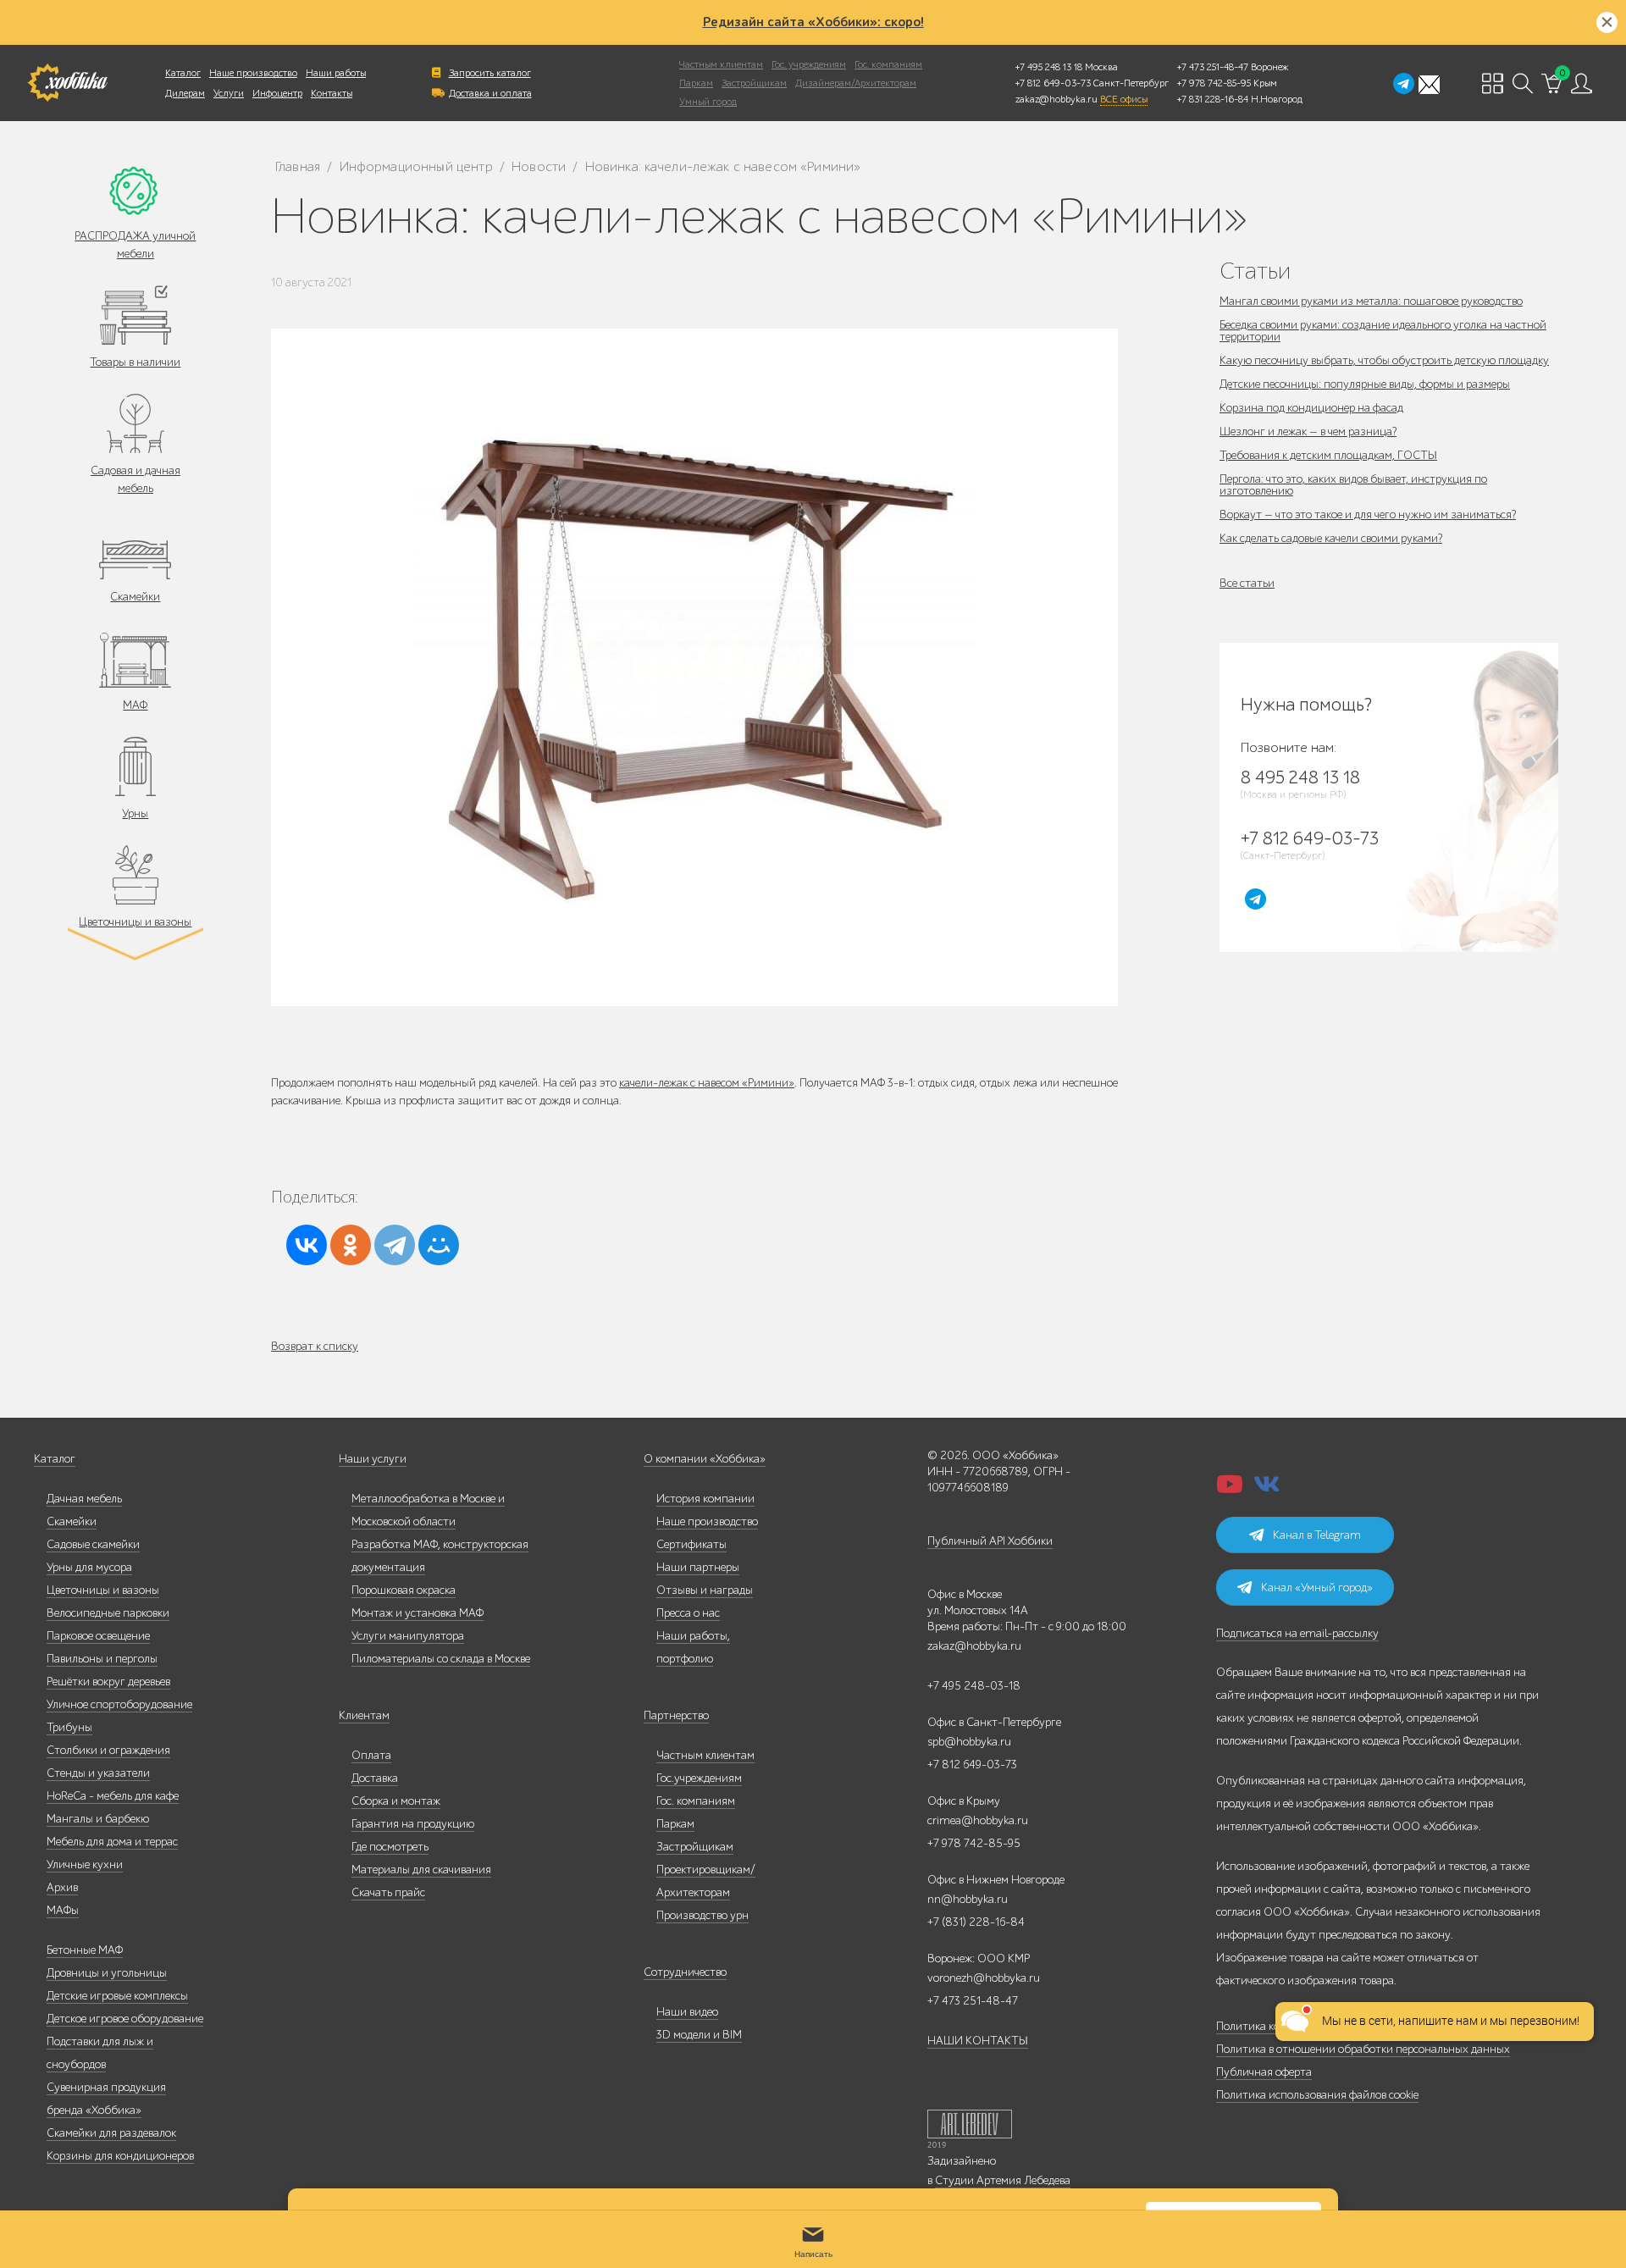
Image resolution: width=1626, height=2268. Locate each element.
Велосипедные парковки (108, 1613)
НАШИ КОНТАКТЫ (978, 2041)
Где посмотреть (390, 1847)
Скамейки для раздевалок (111, 2133)
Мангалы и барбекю (98, 1819)
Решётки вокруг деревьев (108, 1682)
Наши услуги (373, 1459)
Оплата (371, 1755)
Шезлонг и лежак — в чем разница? (1308, 431)
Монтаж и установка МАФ (418, 1613)
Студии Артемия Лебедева (1003, 2180)
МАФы (63, 1910)
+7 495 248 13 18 (1049, 67)
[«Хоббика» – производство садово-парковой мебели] (67, 83)
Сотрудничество (685, 1972)
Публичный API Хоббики (990, 1541)
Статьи (1255, 271)
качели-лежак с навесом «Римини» (707, 1083)
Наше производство (253, 73)
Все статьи (1247, 583)
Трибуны (69, 1727)
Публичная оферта (1264, 2072)
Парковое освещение (98, 1636)
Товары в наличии (135, 362)
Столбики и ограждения (108, 1750)
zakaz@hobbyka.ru (1056, 99)
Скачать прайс (388, 1892)
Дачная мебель (84, 1499)
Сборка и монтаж (396, 1801)
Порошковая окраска (404, 1590)
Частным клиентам (721, 64)
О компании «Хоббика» (705, 1459)
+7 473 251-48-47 (1213, 67)
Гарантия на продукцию (413, 1824)
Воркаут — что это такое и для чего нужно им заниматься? (1368, 514)
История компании (705, 1499)
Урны (135, 813)
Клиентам (364, 1715)
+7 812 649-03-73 (1053, 83)
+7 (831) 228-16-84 (976, 1922)
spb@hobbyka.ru (969, 1742)
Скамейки (135, 597)
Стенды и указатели (98, 1773)
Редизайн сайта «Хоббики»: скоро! (813, 22)
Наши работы (336, 73)
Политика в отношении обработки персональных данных (1363, 2049)
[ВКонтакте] (307, 1245)
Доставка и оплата (490, 93)
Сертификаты (691, 1544)
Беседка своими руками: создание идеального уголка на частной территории (1383, 331)
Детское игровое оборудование (125, 2019)
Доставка (375, 1778)
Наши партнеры (698, 1567)
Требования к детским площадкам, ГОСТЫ (1328, 455)
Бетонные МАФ (85, 1950)
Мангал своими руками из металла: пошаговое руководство (1371, 301)
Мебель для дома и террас (112, 1842)
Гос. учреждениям (809, 64)
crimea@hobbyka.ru (978, 1820)
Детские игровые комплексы (117, 1996)
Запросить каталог (490, 73)
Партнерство (676, 1715)
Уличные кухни (85, 1864)
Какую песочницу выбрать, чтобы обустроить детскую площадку (1384, 360)
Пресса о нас (688, 1613)
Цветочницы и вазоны (135, 922)
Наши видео (687, 2012)
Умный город (708, 102)
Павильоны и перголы (102, 1659)
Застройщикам (754, 83)
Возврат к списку (315, 1346)
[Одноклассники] (351, 1245)
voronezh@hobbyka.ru (984, 1978)
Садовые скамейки (93, 1544)
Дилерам (185, 93)
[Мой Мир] (439, 1245)
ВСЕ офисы (1124, 99)
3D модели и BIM (699, 2035)
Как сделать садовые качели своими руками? (1331, 538)
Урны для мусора (89, 1567)
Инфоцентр (277, 93)
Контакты (332, 93)
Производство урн (702, 1915)
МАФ (135, 705)
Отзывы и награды (705, 1590)
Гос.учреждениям (699, 1778)
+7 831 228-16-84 (1213, 99)
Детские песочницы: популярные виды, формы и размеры (1365, 384)
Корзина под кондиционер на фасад (1311, 408)
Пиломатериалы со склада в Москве (441, 1659)
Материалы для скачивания (421, 1870)
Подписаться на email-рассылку (1297, 1633)
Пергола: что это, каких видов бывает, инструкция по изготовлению (1353, 485)
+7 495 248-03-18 (974, 1686)
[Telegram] (395, 1245)
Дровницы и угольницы (107, 1973)
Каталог (183, 73)
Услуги (229, 93)
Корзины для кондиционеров (120, 2156)
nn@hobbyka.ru (968, 1899)
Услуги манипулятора (408, 1636)
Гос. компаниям (888, 64)
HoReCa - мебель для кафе (113, 1796)
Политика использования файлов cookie (1317, 2095)
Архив (62, 1887)
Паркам (696, 83)
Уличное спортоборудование (119, 1704)
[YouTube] (1230, 1489)
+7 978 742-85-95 (1214, 83)
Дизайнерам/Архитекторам (856, 83)
